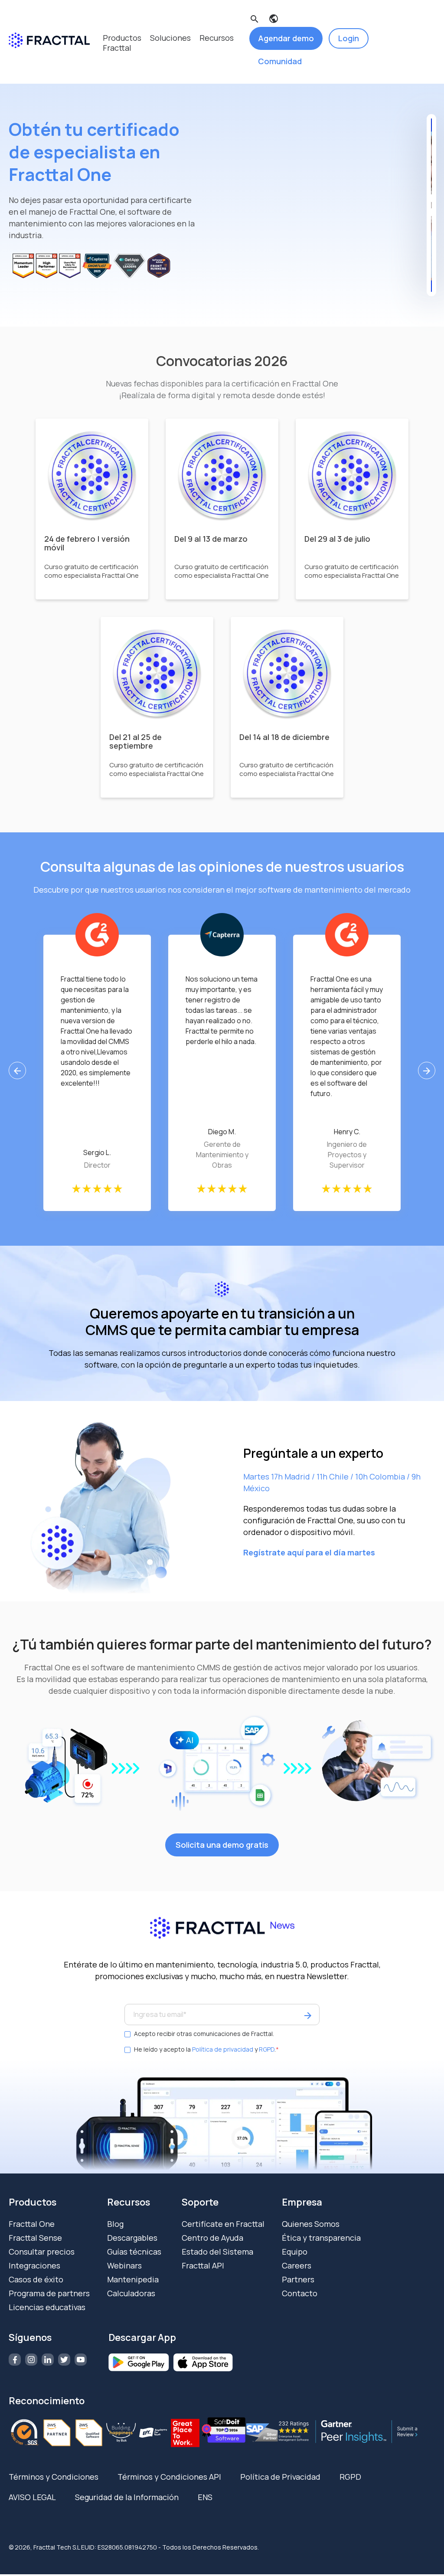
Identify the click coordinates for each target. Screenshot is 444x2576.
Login (349, 38)
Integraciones (34, 2265)
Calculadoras (131, 2293)
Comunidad (280, 61)
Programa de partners (49, 2293)
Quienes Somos (311, 2224)
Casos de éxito (36, 2279)
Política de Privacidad (280, 2477)
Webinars (124, 2265)
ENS (205, 2497)
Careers (297, 2265)
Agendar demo (286, 38)
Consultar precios (42, 2252)
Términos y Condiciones (54, 2477)
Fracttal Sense (35, 2238)
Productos (122, 38)
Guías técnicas (134, 2252)
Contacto (300, 2293)
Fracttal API (203, 2265)
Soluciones (170, 38)
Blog (115, 2224)
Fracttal (117, 48)
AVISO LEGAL (32, 2497)
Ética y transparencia (321, 2238)
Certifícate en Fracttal (223, 2224)
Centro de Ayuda (212, 2238)
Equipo (295, 2252)
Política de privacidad (223, 2049)
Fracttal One (32, 2224)
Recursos (217, 38)
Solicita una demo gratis (222, 1845)
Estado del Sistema (217, 2252)
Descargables (132, 2238)
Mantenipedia (133, 2279)
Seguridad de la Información (127, 2497)
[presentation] (17, 1070)
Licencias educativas (47, 2307)
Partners (298, 2279)
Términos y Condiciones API (169, 2477)
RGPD (267, 2049)
